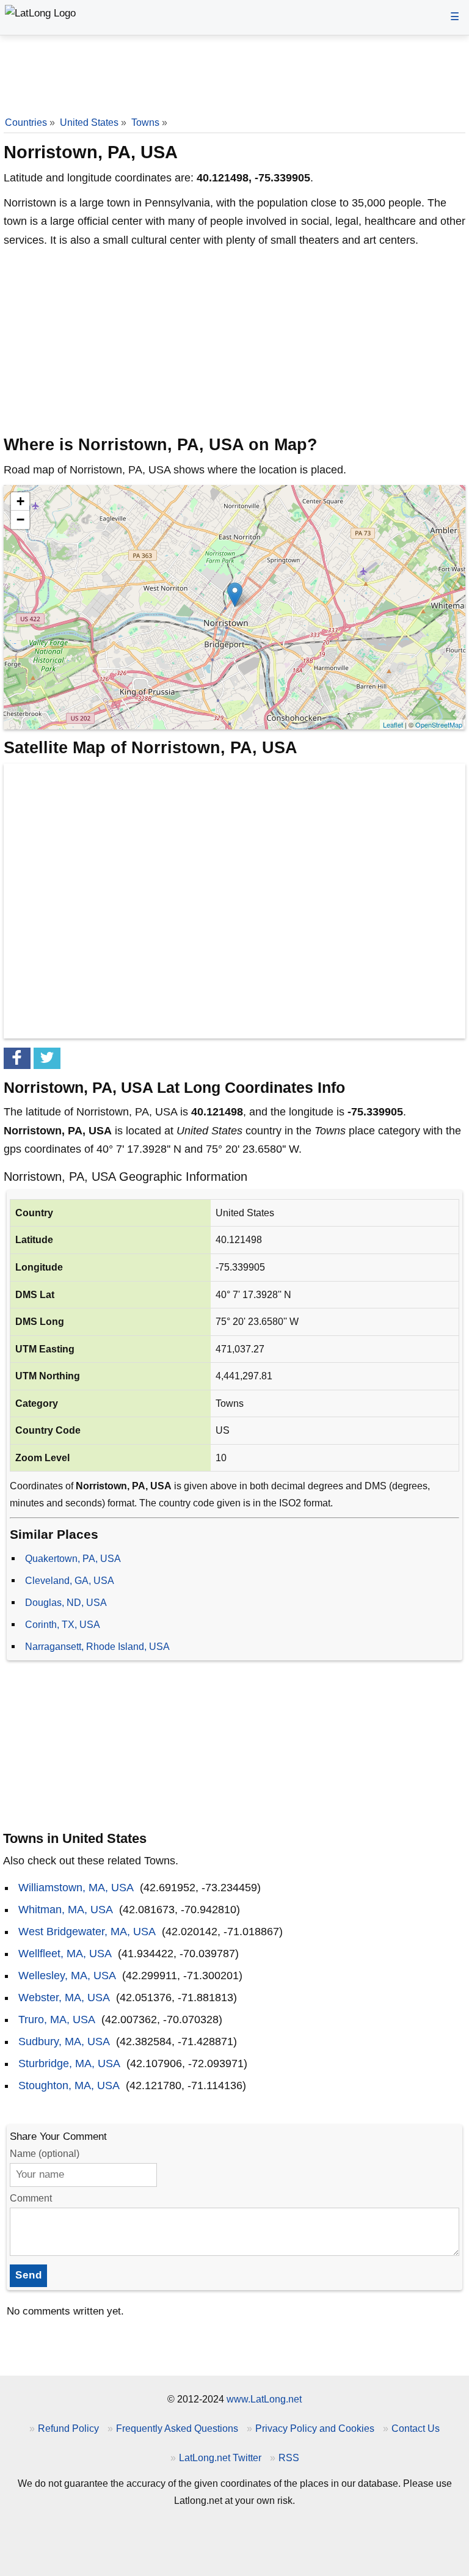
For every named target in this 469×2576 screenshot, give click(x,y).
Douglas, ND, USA (66, 1602)
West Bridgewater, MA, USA (87, 1932)
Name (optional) (45, 2154)
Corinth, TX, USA (63, 1624)
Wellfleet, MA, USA (65, 1954)
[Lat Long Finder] (40, 14)
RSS (289, 2457)
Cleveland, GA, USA (70, 1580)
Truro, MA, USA (57, 2020)
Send (29, 2275)
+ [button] (20, 501)
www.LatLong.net (264, 2399)
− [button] (20, 520)
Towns (145, 122)
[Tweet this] (47, 1058)
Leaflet (393, 724)
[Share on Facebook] (17, 1058)
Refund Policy (68, 2428)
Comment (31, 2198)
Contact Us (416, 2428)
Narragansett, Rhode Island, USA (97, 1646)
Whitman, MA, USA (66, 1910)
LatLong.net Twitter (220, 2457)
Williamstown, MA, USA (76, 1888)
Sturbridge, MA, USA (69, 2063)
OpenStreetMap (439, 724)
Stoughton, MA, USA (69, 2085)
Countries (26, 122)
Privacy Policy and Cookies (315, 2428)
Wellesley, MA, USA (67, 1976)
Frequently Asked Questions (177, 2428)
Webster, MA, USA (64, 1998)
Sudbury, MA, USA (64, 2041)
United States (89, 122)
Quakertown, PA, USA (73, 1558)
